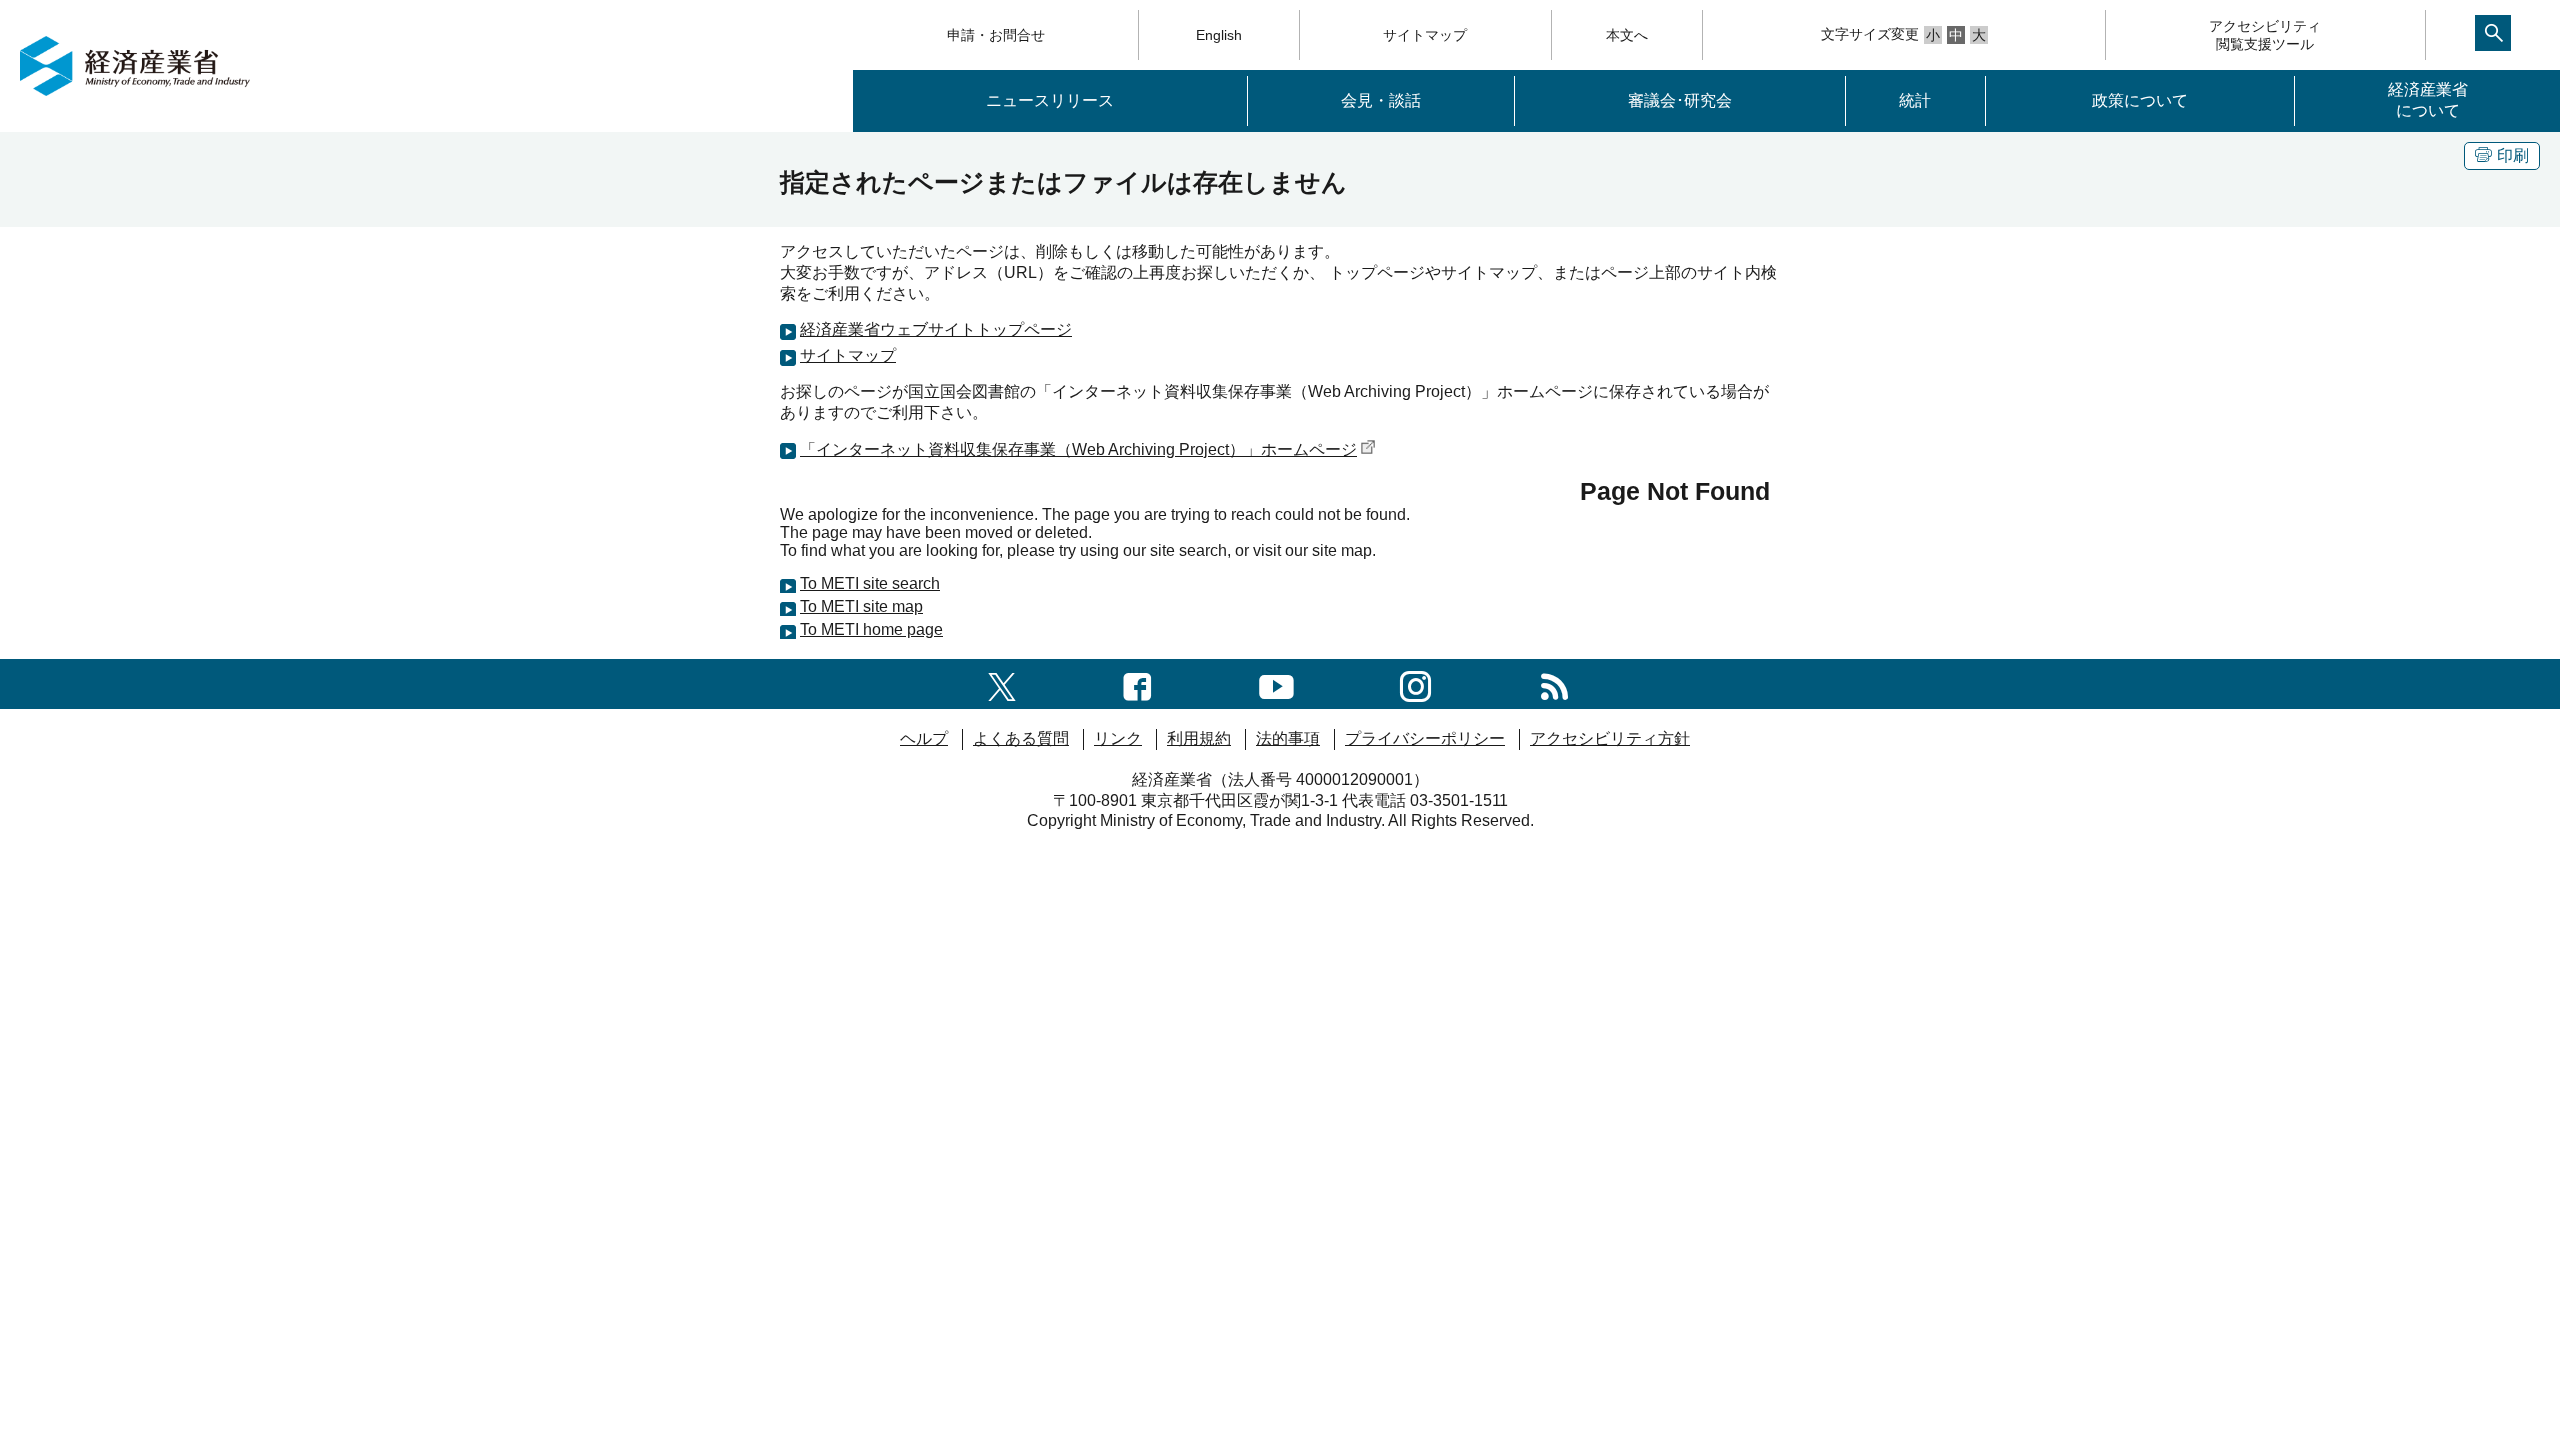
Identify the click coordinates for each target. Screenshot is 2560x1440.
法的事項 (1288, 738)
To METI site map (861, 606)
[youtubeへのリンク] (1276, 683)
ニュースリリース (1050, 100)
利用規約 (1199, 738)
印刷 (2513, 155)
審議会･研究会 (1680, 100)
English (1219, 35)
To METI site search (870, 583)
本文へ (1627, 35)
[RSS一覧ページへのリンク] (1554, 683)
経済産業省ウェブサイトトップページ (936, 329)
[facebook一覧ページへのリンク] (1137, 683)
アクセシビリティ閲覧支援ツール (2265, 35)
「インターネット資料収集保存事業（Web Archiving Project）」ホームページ (1078, 449)
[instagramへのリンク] (1415, 683)
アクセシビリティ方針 (1610, 738)
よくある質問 (1021, 738)
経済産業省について (2428, 100)
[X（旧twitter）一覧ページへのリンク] (1002, 683)
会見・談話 (1381, 100)
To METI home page (871, 629)
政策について (2140, 100)
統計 (1915, 100)
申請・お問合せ (996, 35)
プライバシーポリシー (1425, 738)
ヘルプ (924, 738)
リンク (1118, 738)
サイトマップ (1425, 35)
